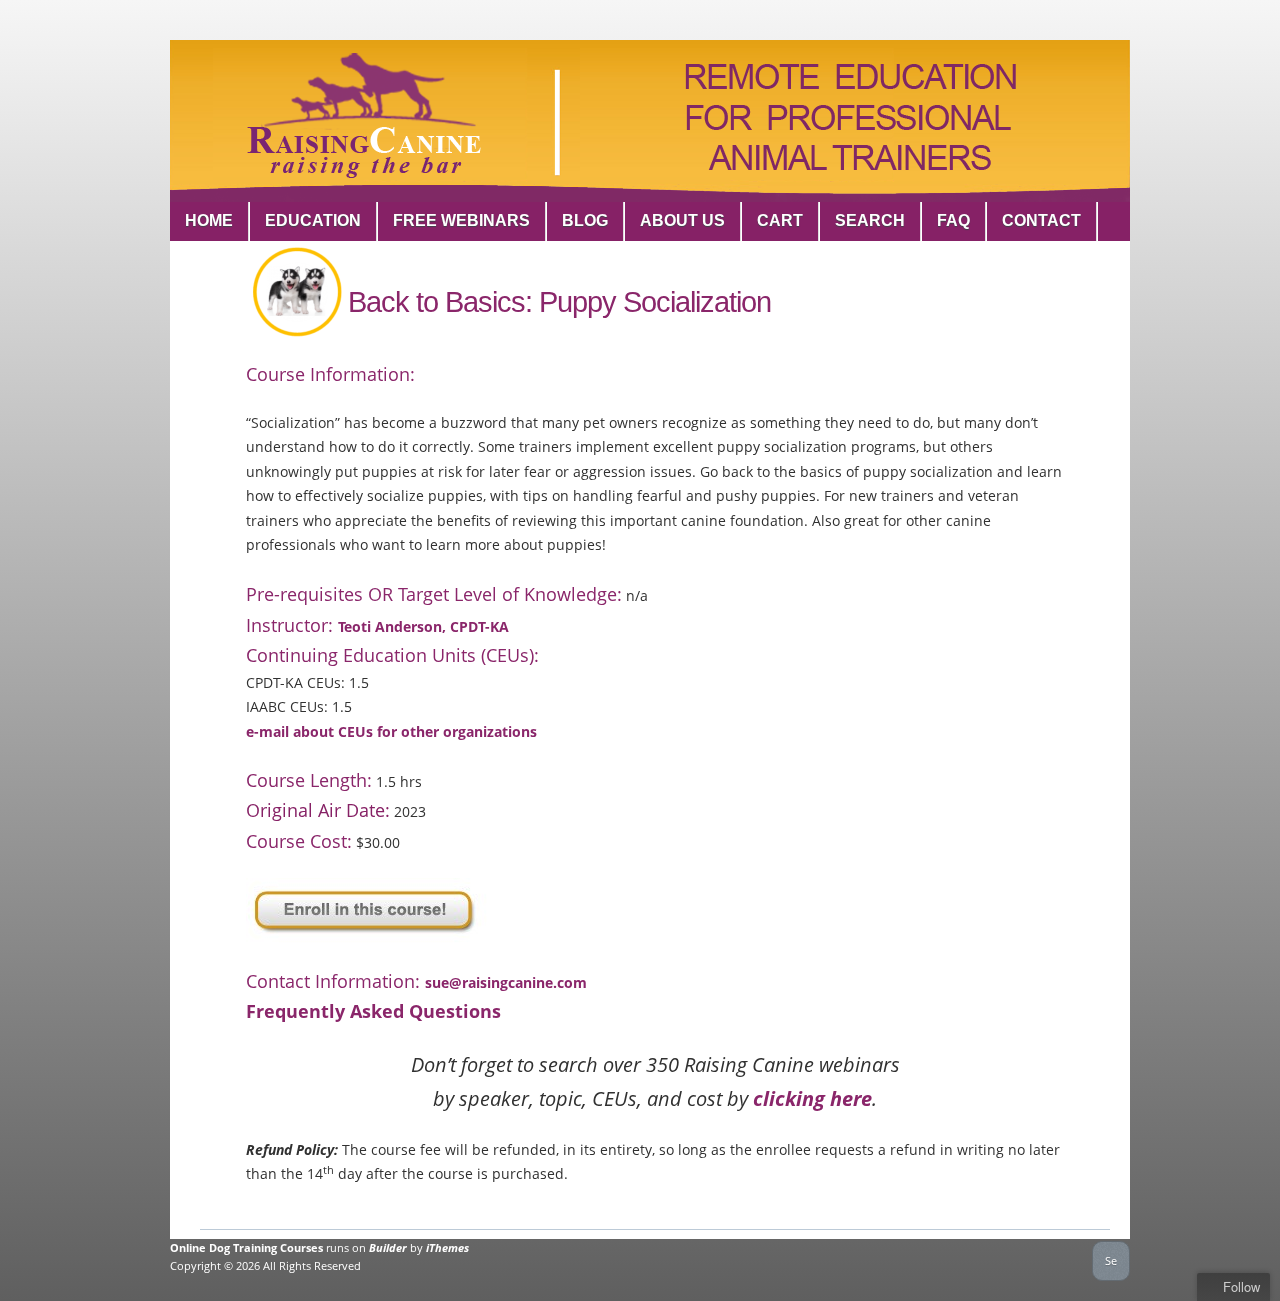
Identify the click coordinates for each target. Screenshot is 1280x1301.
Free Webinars (461, 220)
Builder (388, 1247)
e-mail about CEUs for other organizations (391, 731)
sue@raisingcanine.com (506, 982)
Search (870, 220)
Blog (585, 220)
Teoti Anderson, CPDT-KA (423, 626)
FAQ (953, 220)
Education (313, 220)
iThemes (447, 1247)
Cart (780, 220)
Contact (1041, 220)
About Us (682, 220)
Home (209, 220)
